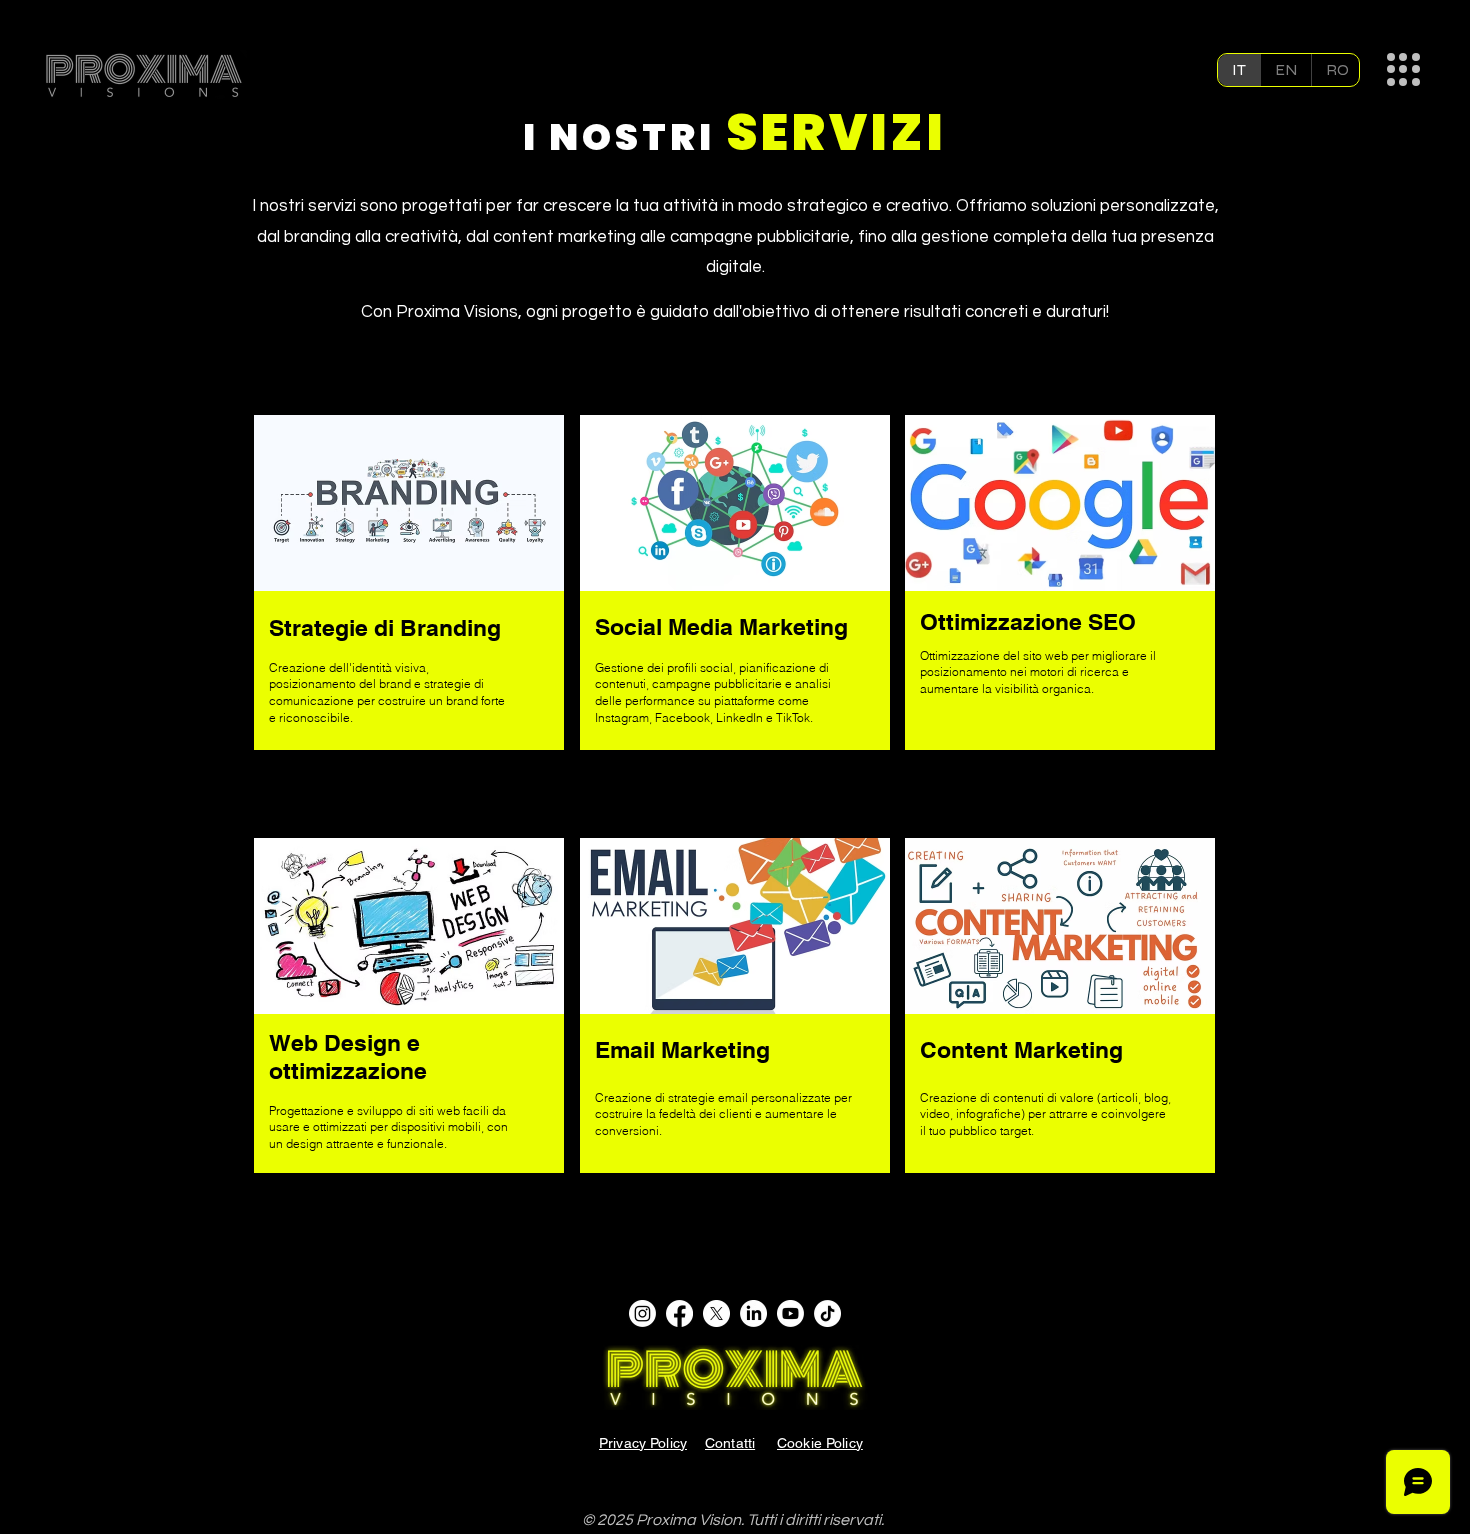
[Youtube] (790, 1313)
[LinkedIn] (753, 1313)
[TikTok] (827, 1313)
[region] (409, 584)
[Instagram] (642, 1313)
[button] (1403, 69)
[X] (716, 1313)
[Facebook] (679, 1313)
